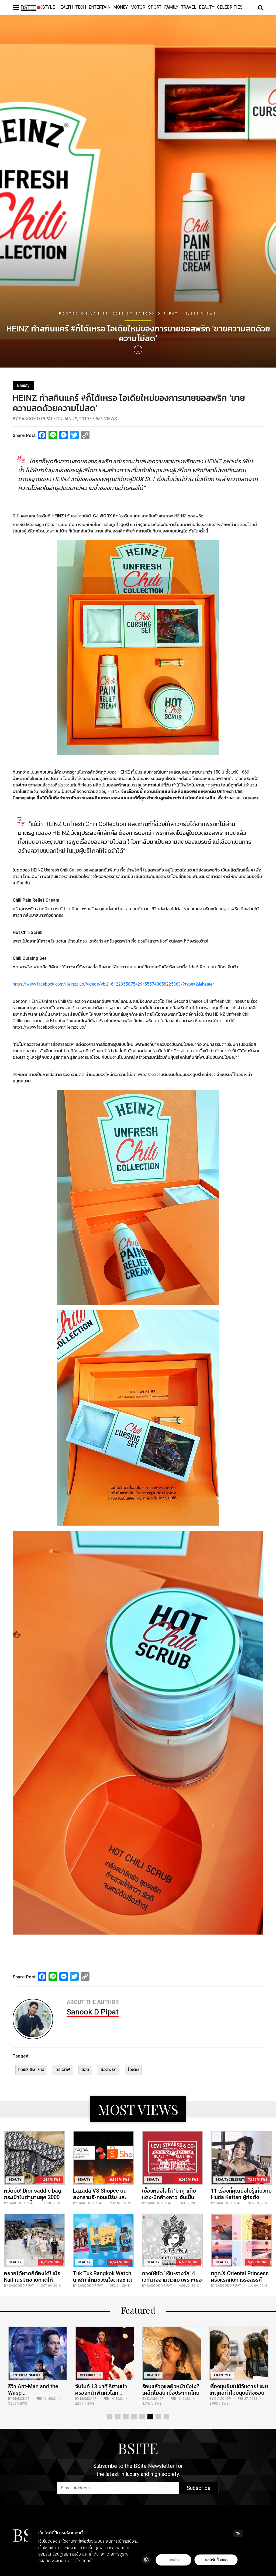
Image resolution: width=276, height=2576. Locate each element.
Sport (155, 7)
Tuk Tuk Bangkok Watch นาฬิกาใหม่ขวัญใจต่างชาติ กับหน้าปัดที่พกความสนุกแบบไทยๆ (102, 2283)
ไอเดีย (133, 2069)
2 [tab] (118, 2417)
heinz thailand (31, 2069)
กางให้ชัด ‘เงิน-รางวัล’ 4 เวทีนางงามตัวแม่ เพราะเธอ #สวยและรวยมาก (172, 2280)
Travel (189, 7)
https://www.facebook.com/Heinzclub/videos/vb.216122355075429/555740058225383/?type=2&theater (113, 984)
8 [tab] (166, 2417)
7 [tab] (158, 2417)
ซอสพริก (108, 2069)
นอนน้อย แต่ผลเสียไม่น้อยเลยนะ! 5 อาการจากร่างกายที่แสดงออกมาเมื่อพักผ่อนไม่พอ (238, 2396)
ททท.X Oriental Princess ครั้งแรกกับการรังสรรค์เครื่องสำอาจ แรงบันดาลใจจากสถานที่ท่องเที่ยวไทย (241, 2283)
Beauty (207, 7)
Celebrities (230, 7)
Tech (81, 7)
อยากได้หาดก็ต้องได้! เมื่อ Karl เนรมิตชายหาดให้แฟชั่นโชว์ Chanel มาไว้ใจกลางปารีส (32, 2283)
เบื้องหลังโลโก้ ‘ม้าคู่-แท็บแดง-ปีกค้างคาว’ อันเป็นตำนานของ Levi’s (169, 2197)
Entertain (100, 7)
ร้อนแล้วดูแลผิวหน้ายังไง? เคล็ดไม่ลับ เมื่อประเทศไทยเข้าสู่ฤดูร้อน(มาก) (37, 2393)
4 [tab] (134, 2417)
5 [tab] (142, 2417)
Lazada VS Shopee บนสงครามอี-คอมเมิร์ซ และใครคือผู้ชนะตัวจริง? (100, 2197)
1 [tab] (110, 2417)
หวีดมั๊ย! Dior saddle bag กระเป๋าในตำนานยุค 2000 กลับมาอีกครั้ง (33, 2197)
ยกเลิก (174, 2560)
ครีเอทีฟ (63, 2069)
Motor (138, 7)
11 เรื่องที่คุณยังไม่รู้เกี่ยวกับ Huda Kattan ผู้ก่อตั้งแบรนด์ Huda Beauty (241, 2197)
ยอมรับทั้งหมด (216, 2560)
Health (65, 7)
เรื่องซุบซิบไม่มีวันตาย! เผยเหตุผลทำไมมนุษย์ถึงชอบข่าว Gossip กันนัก (104, 2393)
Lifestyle (44, 7)
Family (171, 7)
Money (120, 7)
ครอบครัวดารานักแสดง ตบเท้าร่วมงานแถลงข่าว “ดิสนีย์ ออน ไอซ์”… (169, 2393)
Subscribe (199, 2488)
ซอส (85, 2069)
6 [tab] (150, 2417)
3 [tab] (126, 2417)
